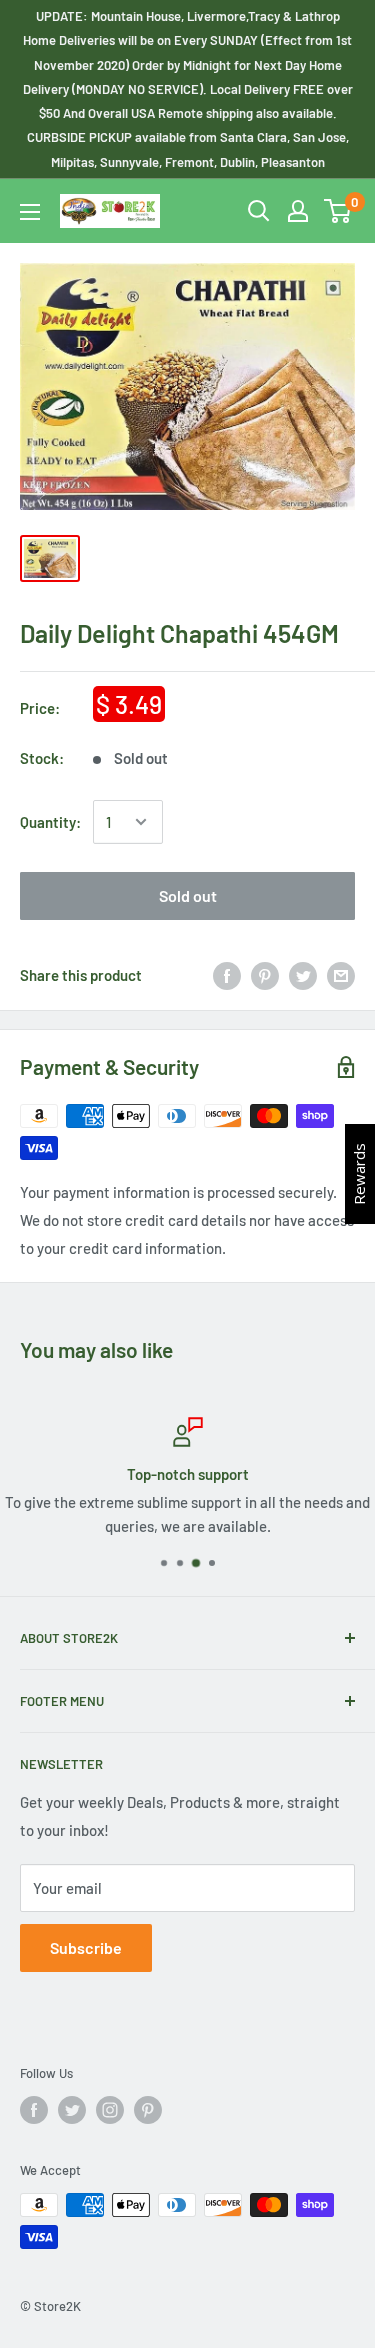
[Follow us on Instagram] (110, 2110)
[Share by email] (341, 975)
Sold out (188, 895)
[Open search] (259, 211)
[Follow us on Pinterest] (148, 2110)
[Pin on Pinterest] (265, 975)
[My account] (298, 211)
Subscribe (86, 1947)
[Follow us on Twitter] (72, 2110)
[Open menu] (30, 212)
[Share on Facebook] (227, 975)
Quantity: (50, 822)
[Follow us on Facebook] (34, 2110)
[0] (338, 211)
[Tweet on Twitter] (303, 975)
